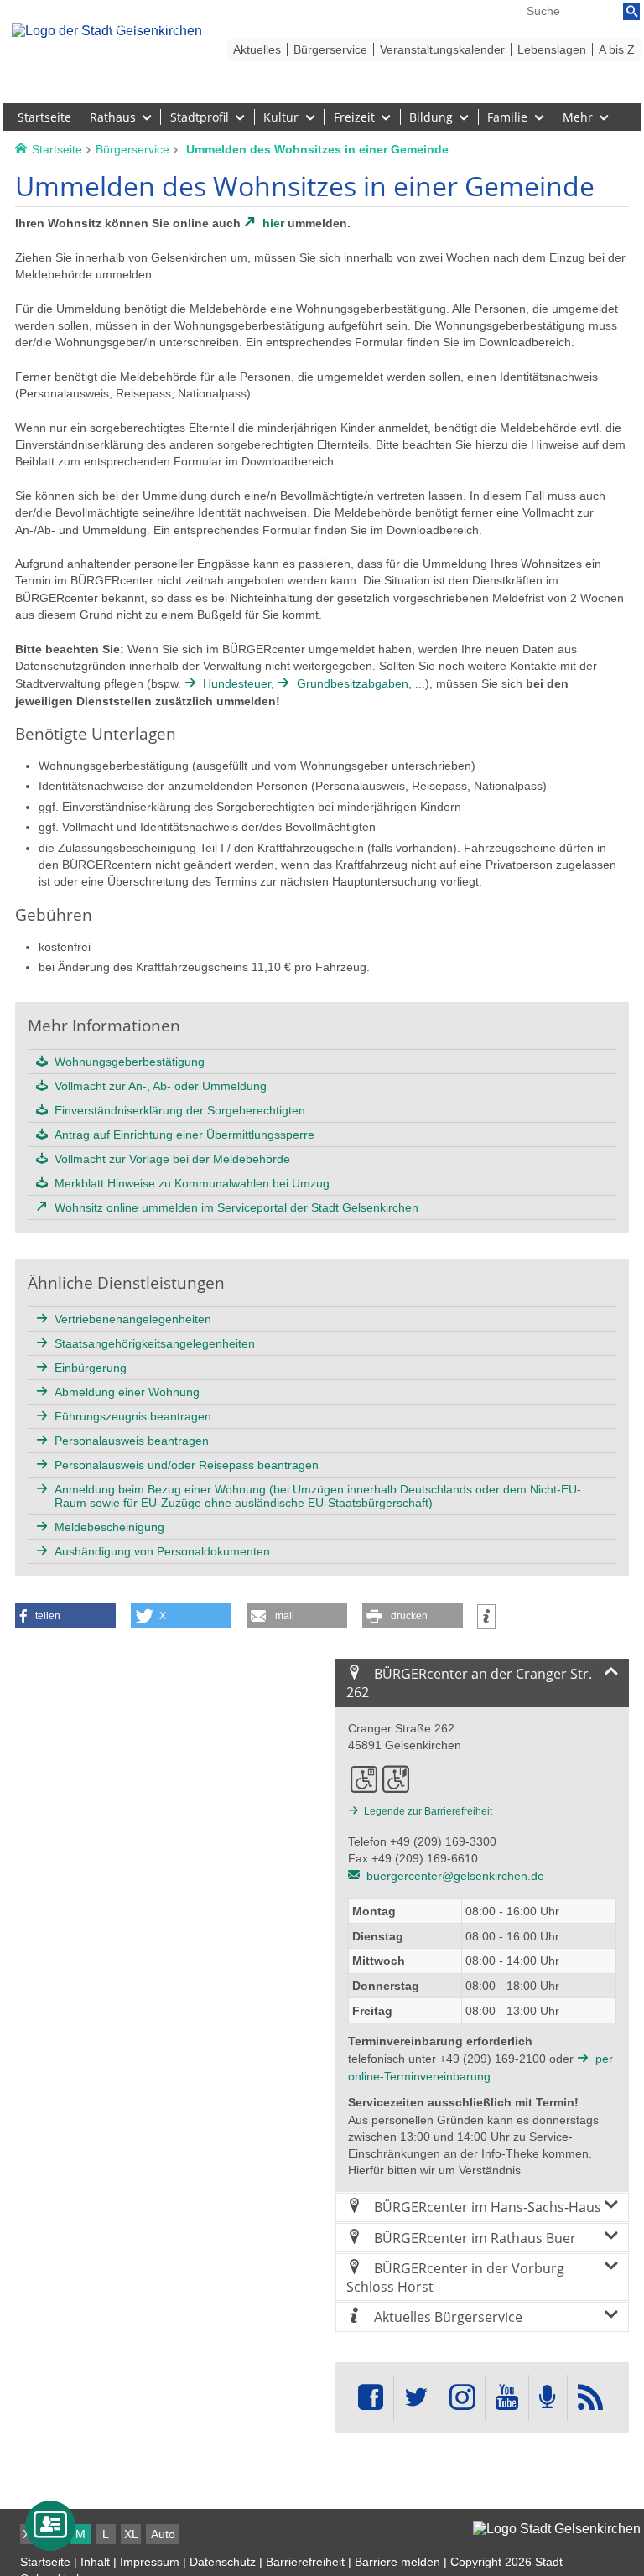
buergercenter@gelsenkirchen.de (455, 1876)
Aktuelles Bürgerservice (447, 2317)
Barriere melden (397, 2562)
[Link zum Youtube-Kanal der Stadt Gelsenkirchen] (507, 2398)
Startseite (45, 2562)
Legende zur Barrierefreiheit (428, 1811)
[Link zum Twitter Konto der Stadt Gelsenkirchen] (416, 2398)
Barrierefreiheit (305, 2562)
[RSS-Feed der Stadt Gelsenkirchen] (590, 2398)
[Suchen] (631, 12)
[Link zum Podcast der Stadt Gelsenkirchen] (548, 2398)
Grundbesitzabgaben (352, 683)
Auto (163, 2534)
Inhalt (95, 2562)
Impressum (150, 2562)
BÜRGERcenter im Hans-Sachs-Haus (486, 2207)
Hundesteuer (237, 683)
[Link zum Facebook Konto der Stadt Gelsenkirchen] (371, 2398)
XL (131, 2534)
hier (273, 223)
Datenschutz (223, 2562)
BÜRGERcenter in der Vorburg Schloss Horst (455, 2277)
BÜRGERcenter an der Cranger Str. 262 (469, 1683)
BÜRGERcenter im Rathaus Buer (473, 2238)
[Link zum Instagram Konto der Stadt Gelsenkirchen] (462, 2398)
